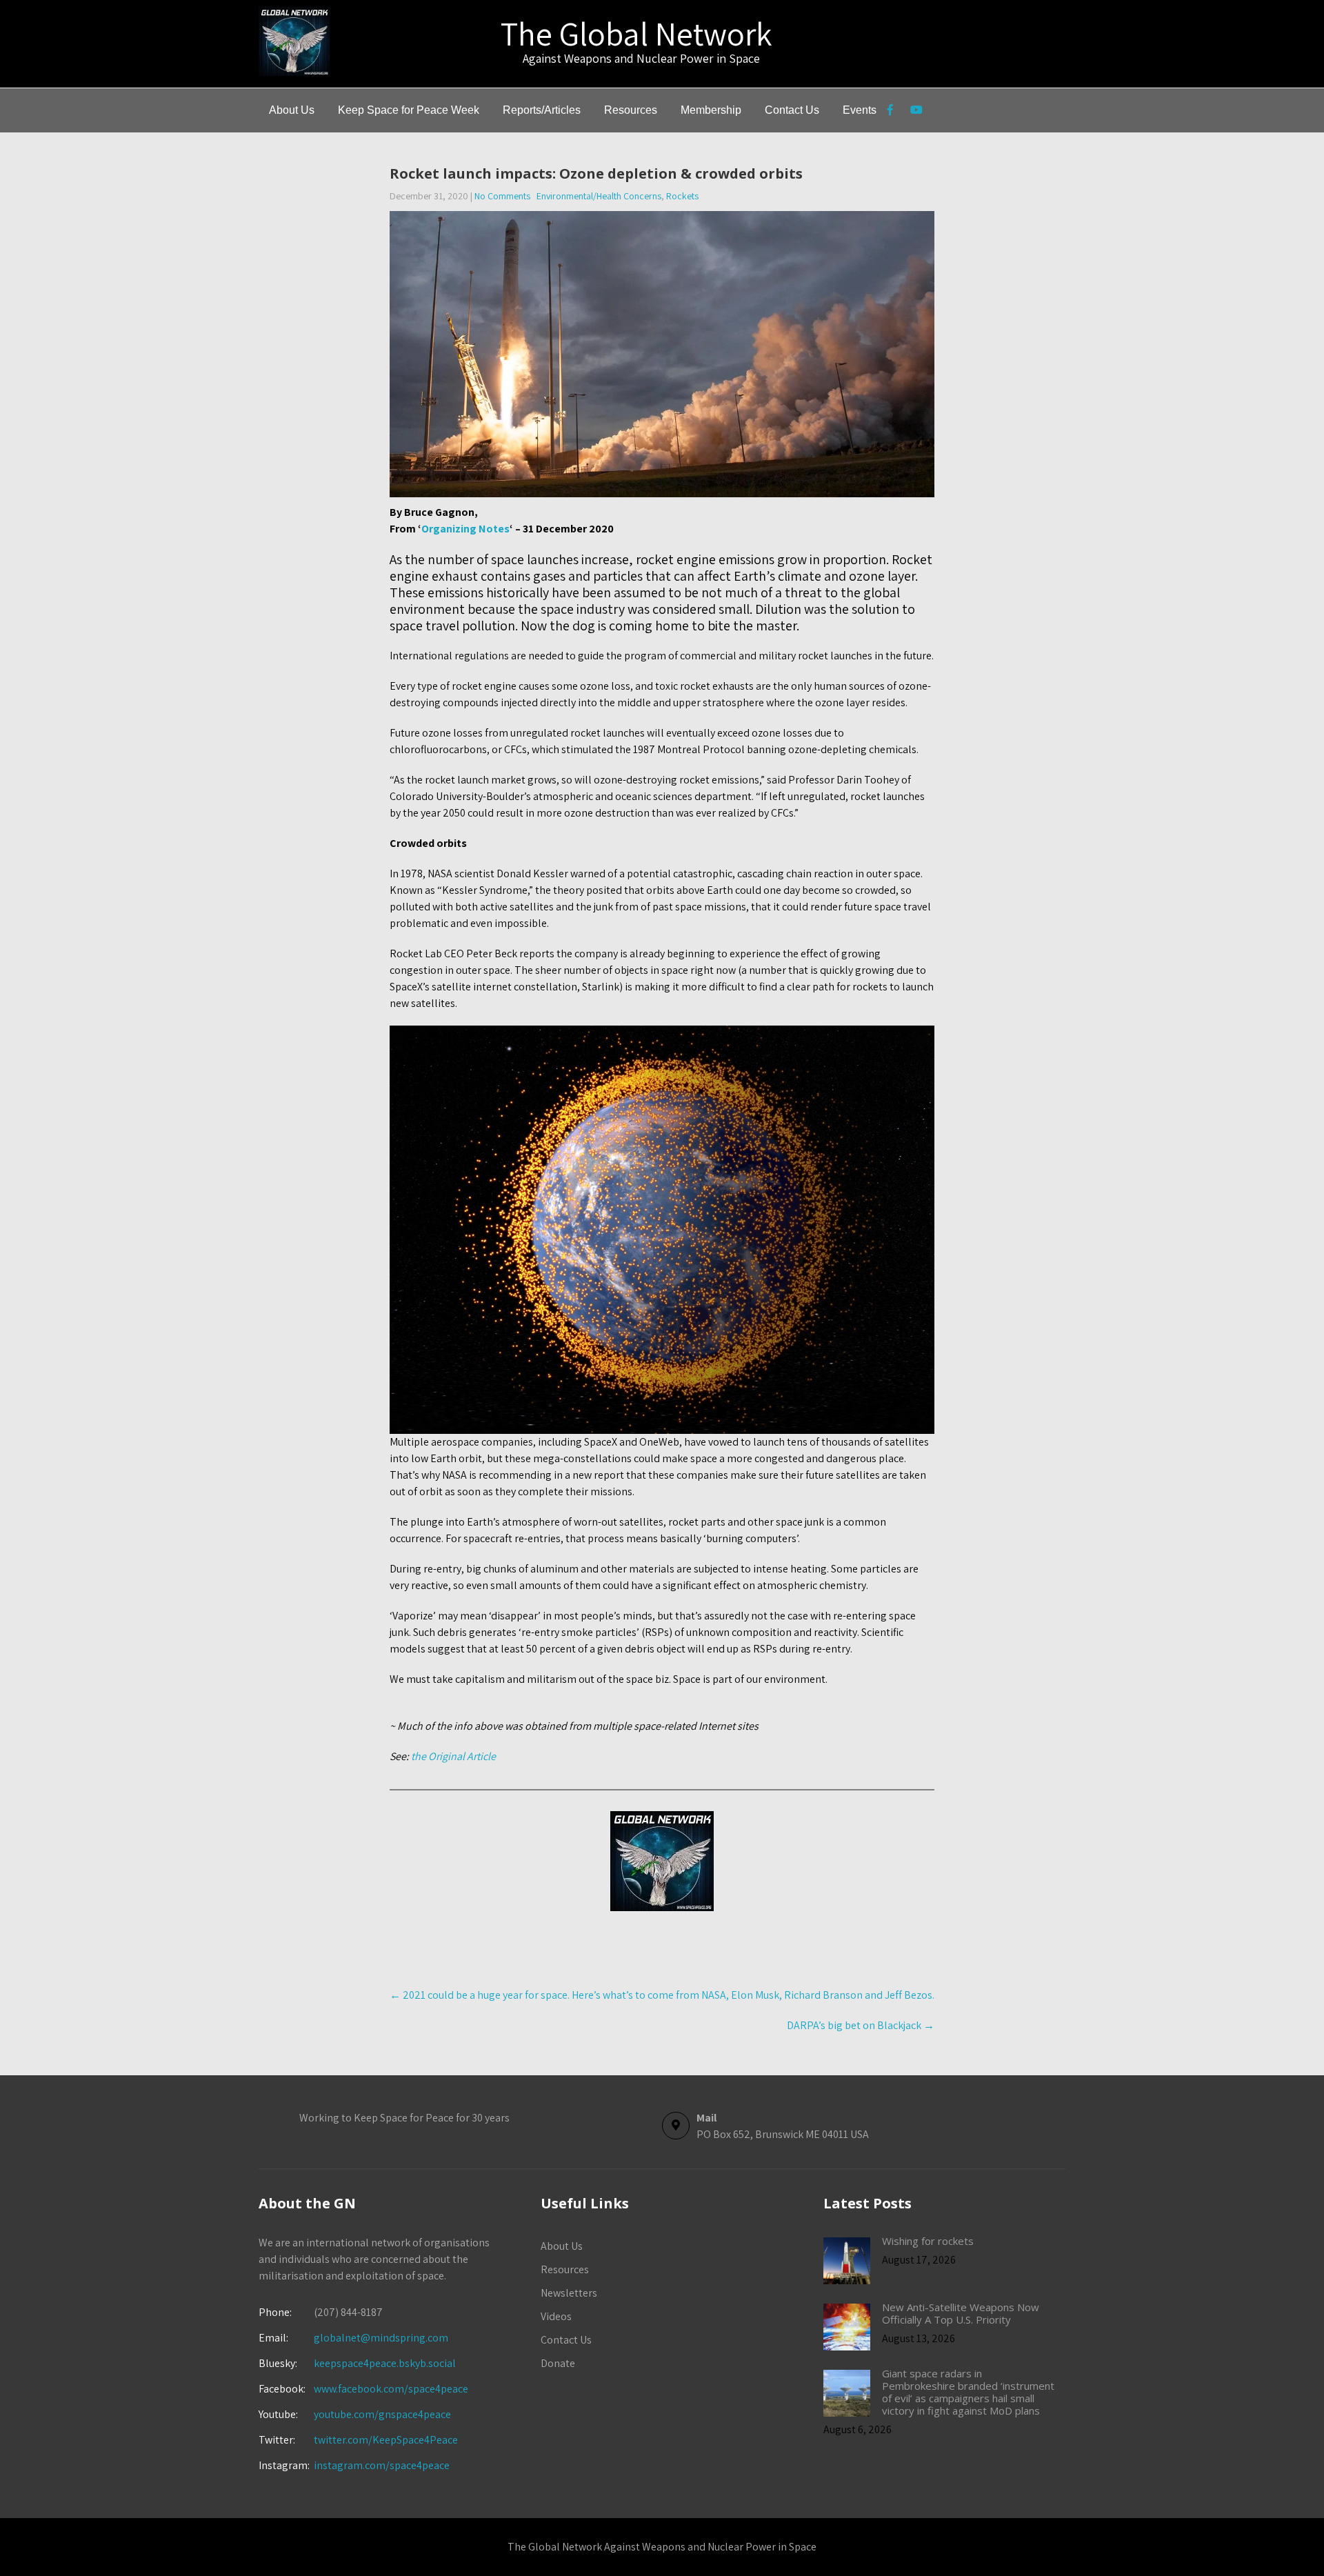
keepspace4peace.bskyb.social (385, 2363)
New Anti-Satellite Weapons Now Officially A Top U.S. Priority (961, 2313)
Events (860, 110)
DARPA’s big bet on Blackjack (861, 2025)
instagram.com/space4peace (382, 2465)
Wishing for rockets (928, 2241)
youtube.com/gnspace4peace (382, 2414)
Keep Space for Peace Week (409, 110)
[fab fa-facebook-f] (890, 112)
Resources (631, 110)
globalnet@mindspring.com (353, 2338)
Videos (556, 2316)
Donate (558, 2363)
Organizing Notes (465, 529)
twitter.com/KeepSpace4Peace (386, 2440)
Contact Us (792, 110)
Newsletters (569, 2293)
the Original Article (452, 1756)
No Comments (502, 196)
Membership (711, 110)
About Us (292, 110)
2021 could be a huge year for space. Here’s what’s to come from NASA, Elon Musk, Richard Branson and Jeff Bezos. (662, 1995)
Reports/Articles (542, 110)
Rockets (682, 196)
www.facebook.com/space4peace (391, 2389)
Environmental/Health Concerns (599, 196)
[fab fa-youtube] (916, 112)
